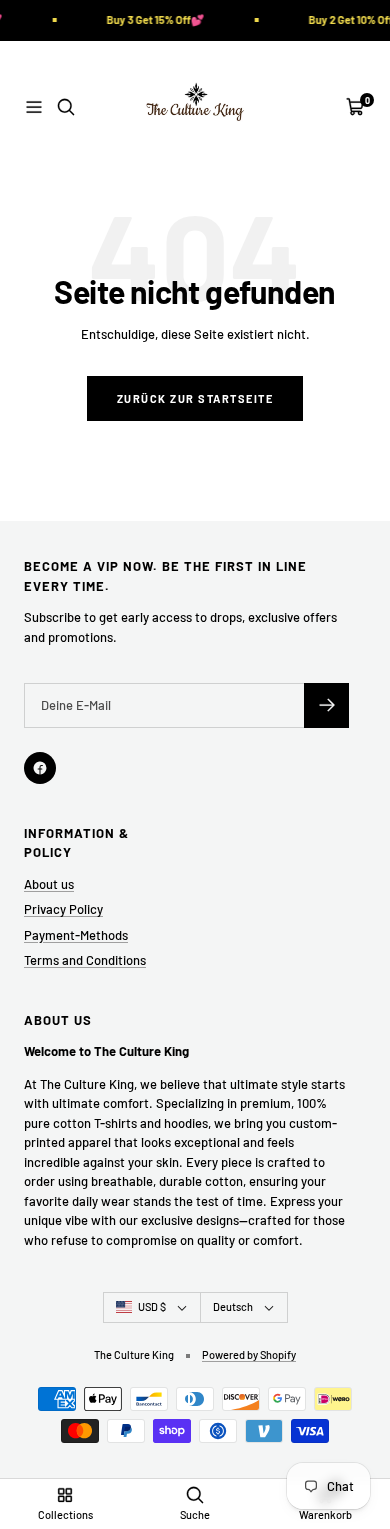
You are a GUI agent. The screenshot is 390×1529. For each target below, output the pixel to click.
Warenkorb (325, 1514)
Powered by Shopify (249, 1354)
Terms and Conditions (85, 960)
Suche (195, 1514)
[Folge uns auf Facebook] (40, 768)
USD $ (152, 1306)
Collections (65, 1514)
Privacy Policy (63, 909)
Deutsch (233, 1306)
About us (49, 884)
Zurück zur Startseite (195, 398)
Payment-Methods (76, 935)
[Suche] (66, 107)
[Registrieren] (326, 705)
